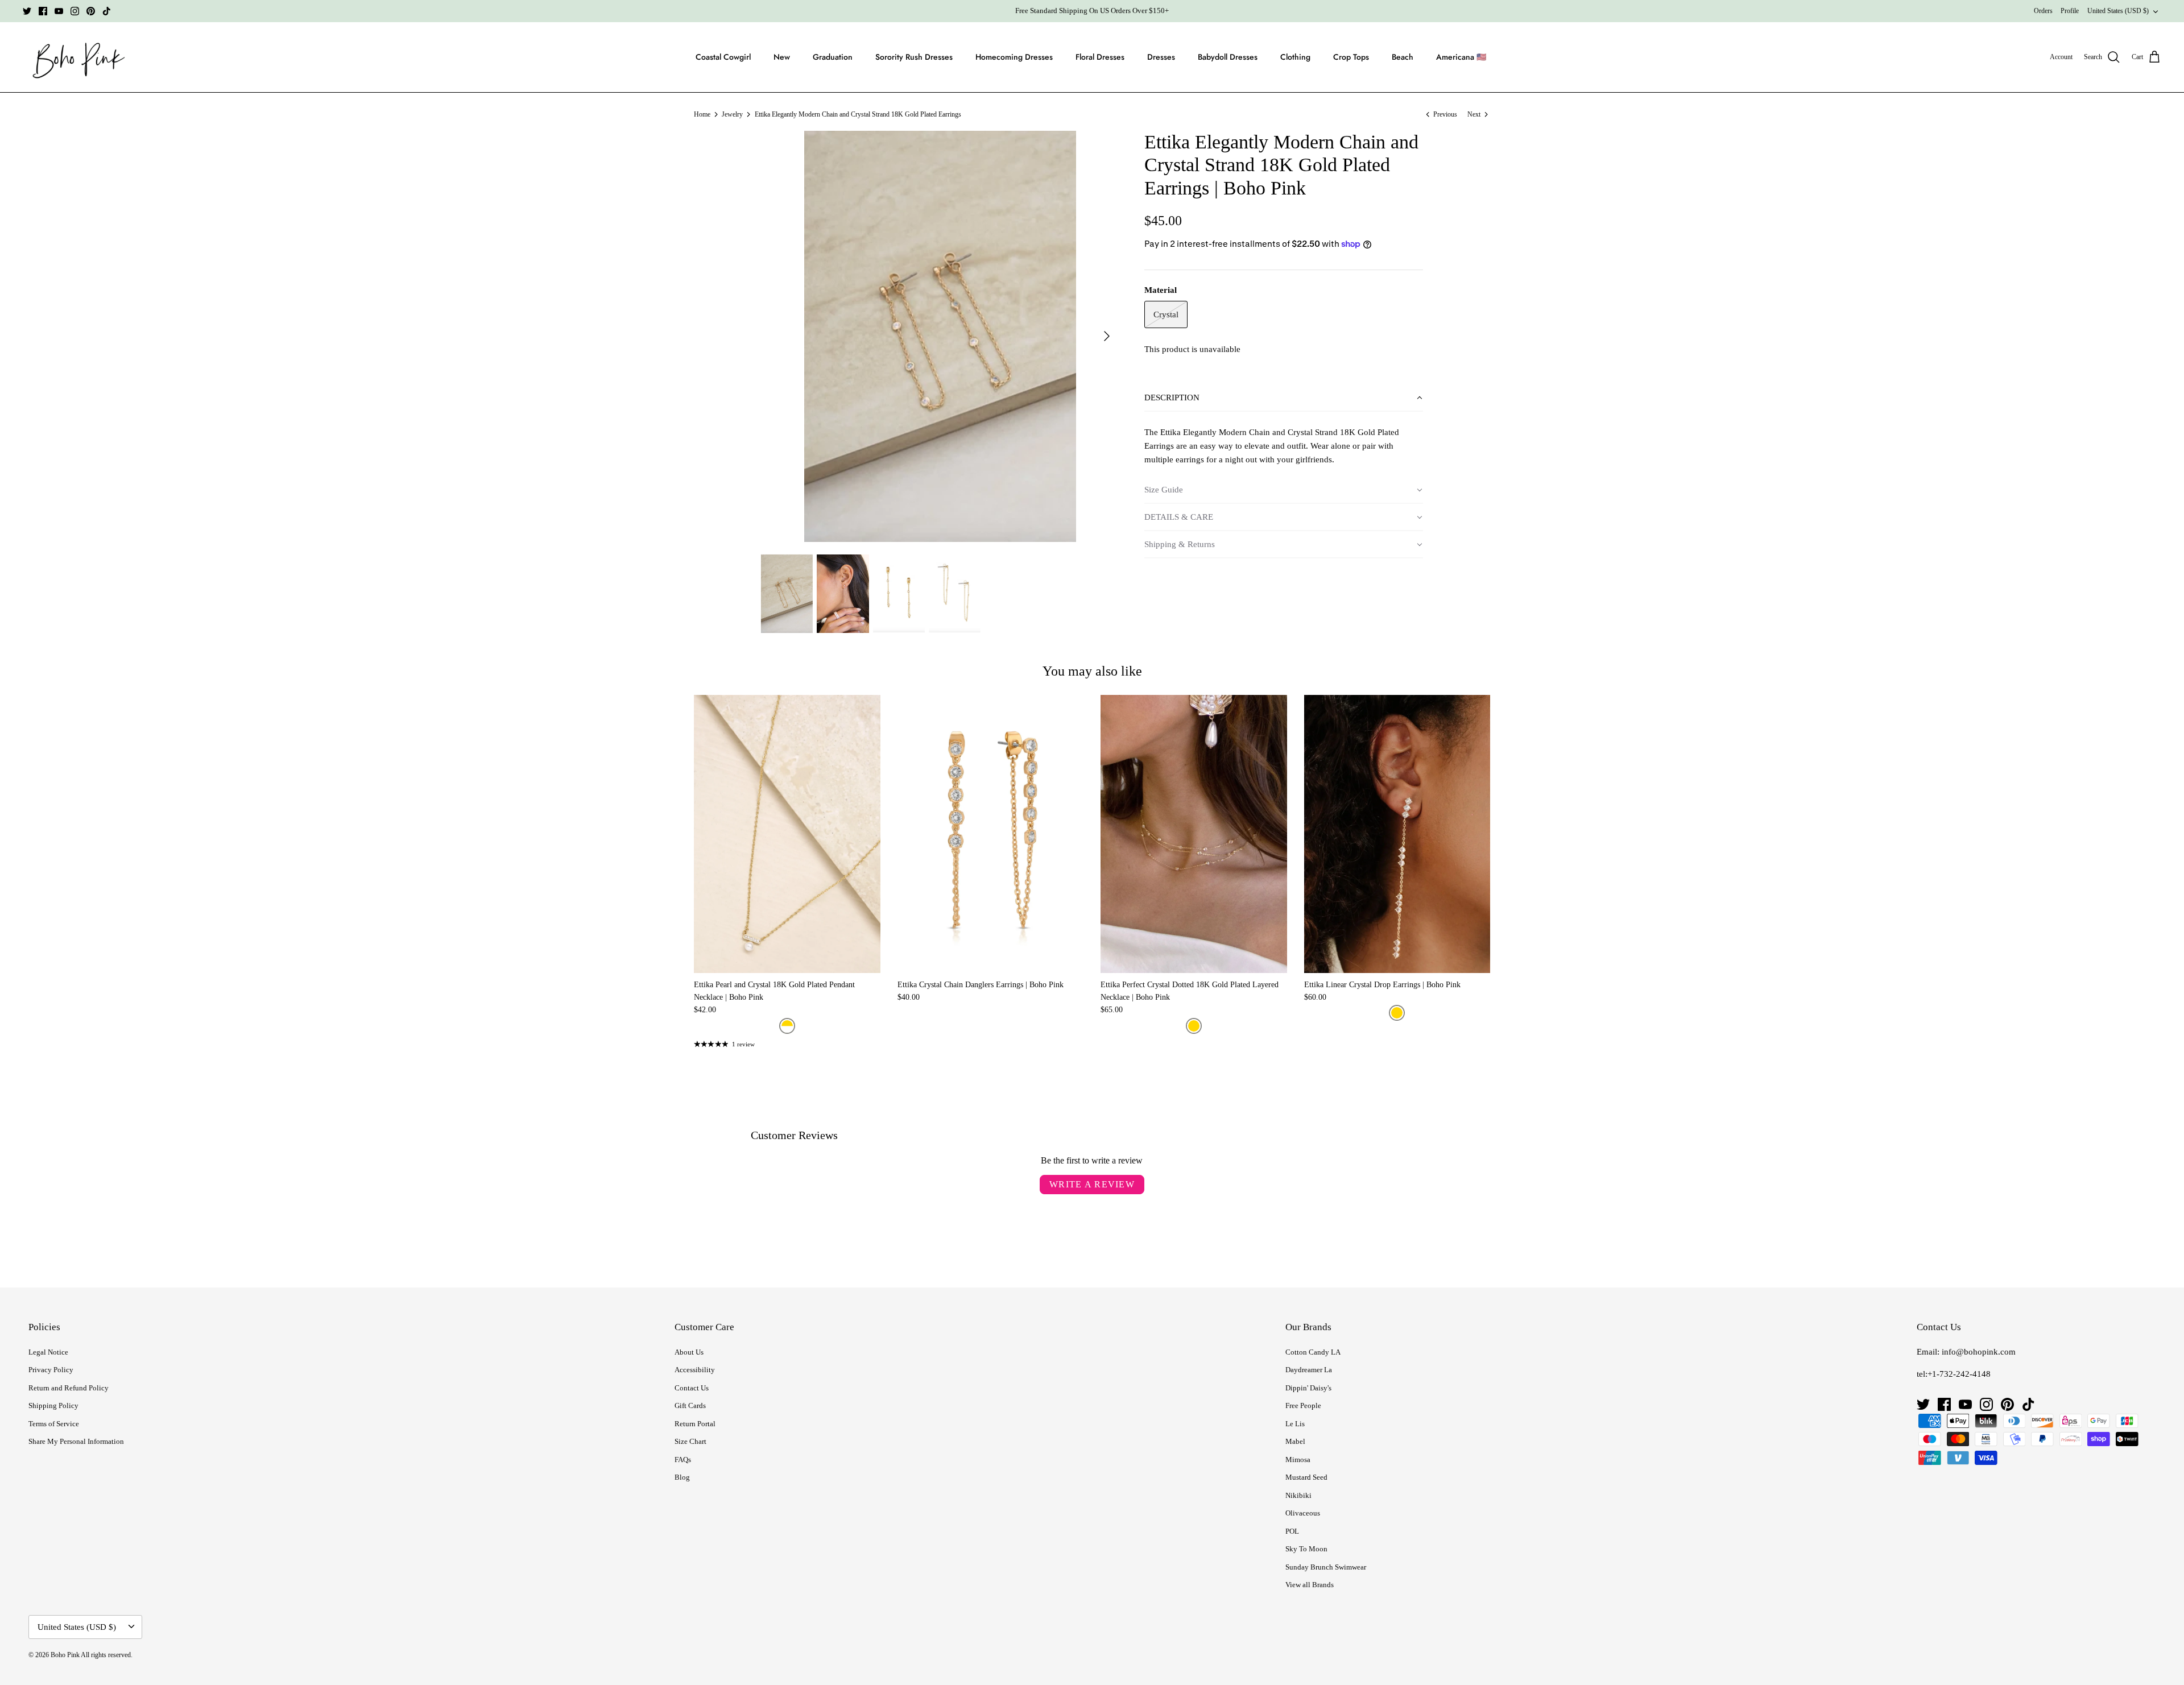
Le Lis (1295, 1424)
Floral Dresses (1100, 57)
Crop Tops (1351, 57)
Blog (682, 1477)
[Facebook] (43, 11)
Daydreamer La (1309, 1370)
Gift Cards (690, 1405)
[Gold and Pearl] (787, 1026)
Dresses (1161, 57)
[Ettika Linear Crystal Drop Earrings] (1397, 834)
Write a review (1092, 1184)
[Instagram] (75, 11)
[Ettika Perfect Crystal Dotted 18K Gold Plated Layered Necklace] (1194, 834)
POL (1292, 1531)
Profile (2070, 11)
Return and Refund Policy (69, 1388)
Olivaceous (1303, 1513)
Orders (2043, 11)
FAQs (683, 1460)
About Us (689, 1352)
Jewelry (732, 114)
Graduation (833, 57)
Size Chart (690, 1441)
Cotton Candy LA (1313, 1352)
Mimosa (1298, 1460)
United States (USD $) (2118, 11)
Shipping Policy (53, 1405)
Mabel (1295, 1441)
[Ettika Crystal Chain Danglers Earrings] (991, 834)
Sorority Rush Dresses (914, 57)
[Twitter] (27, 11)
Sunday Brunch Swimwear (1326, 1567)
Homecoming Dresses (1014, 57)
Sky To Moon (1306, 1549)
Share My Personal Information (76, 1441)
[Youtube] (59, 11)
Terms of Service (54, 1424)
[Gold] (1194, 1026)
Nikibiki (1298, 1495)
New (782, 57)
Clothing (1295, 57)
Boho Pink (65, 1655)
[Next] (1107, 336)
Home (702, 114)
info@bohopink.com (1979, 1352)
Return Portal (695, 1424)
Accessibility (695, 1370)
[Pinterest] (91, 11)
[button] (1284, 398)
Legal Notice (48, 1352)
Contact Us (692, 1388)
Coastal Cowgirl (723, 57)
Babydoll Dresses (1228, 57)
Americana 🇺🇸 (1461, 57)
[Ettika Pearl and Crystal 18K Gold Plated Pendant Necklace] (787, 834)
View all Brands (1310, 1585)
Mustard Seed (1306, 1477)
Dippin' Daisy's (1308, 1388)
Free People (1303, 1405)
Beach (1403, 57)
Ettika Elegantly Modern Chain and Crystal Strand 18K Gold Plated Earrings (858, 114)
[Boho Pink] (75, 57)
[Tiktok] (107, 11)
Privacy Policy (51, 1370)
